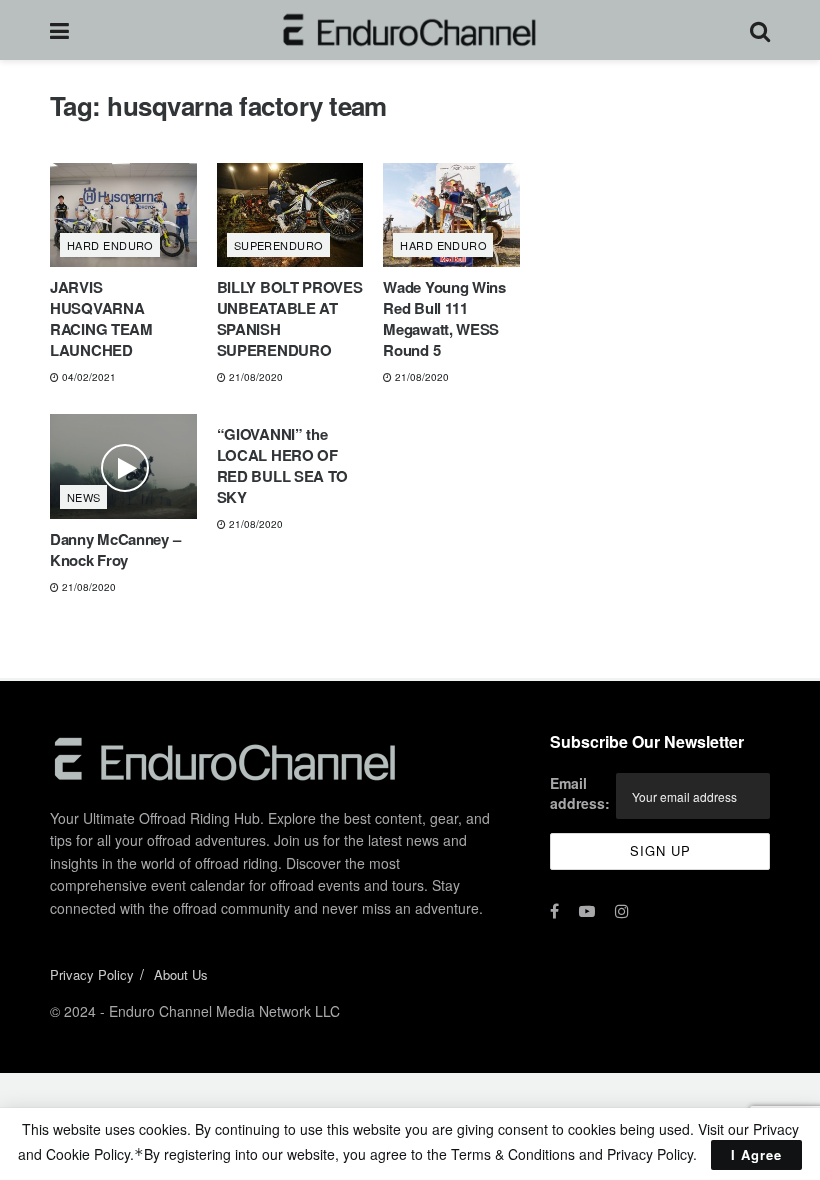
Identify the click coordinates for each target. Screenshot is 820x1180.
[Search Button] (760, 30)
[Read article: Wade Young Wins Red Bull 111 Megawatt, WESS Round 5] (456, 215)
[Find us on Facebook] (554, 911)
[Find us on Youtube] (587, 911)
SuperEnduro (279, 245)
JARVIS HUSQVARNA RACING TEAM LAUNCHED (101, 318)
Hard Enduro (110, 245)
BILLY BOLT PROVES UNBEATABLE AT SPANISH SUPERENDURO (290, 318)
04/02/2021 (87, 377)
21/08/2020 (254, 377)
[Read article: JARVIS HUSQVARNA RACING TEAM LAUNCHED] (123, 215)
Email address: (580, 793)
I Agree (756, 1154)
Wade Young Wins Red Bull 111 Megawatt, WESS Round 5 (444, 318)
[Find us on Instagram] (622, 911)
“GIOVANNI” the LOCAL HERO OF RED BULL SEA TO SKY (283, 465)
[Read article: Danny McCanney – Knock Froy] (123, 466)
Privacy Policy (92, 974)
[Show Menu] (59, 30)
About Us (181, 974)
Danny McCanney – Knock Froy (115, 549)
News (84, 497)
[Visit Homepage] (409, 30)
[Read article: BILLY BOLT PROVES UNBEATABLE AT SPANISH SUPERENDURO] (290, 215)
